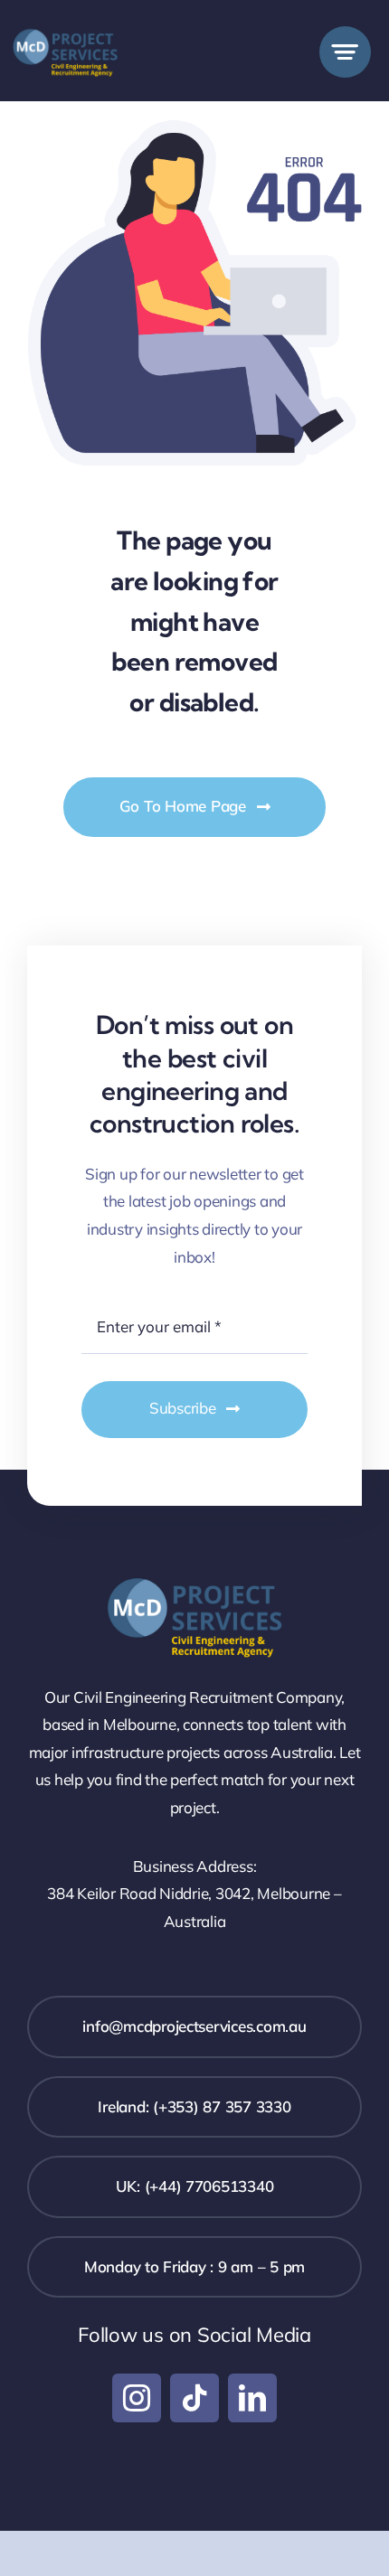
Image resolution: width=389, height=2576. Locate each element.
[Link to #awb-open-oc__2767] (345, 52)
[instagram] (137, 2398)
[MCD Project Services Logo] (65, 26)
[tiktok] (194, 2398)
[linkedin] (252, 2398)
